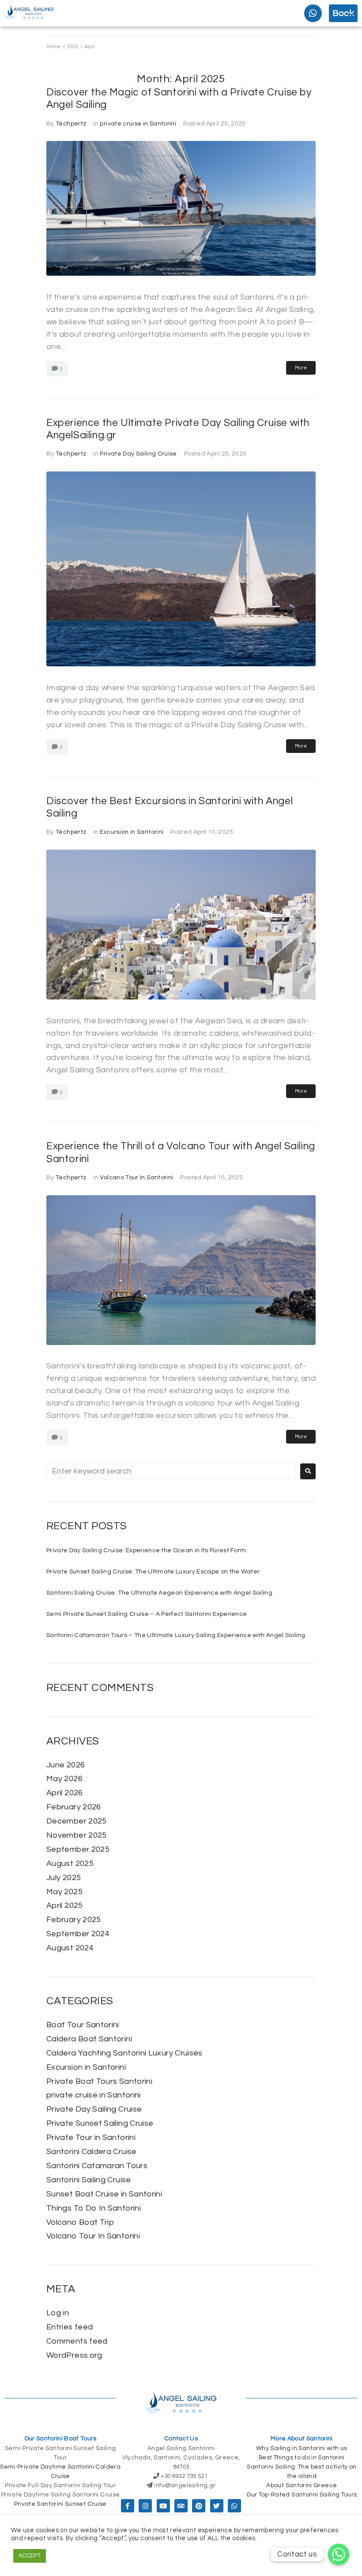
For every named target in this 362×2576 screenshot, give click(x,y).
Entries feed (70, 2327)
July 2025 (64, 1878)
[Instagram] (145, 2506)
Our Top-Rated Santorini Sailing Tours (302, 2495)
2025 (72, 47)
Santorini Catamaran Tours (97, 2166)
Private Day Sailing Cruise (138, 454)
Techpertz (71, 124)
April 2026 (65, 1793)
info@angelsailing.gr (185, 2485)
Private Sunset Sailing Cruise (100, 2123)
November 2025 (77, 1835)
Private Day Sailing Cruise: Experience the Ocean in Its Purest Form (146, 1550)
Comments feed (77, 2341)
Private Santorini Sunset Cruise (60, 2504)
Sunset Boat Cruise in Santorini (104, 2194)
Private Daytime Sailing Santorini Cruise (60, 2495)
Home (53, 47)
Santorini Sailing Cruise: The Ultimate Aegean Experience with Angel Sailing (159, 1593)
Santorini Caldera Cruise (92, 2152)
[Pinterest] (199, 2506)
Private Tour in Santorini (91, 2137)
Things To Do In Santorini (94, 2208)
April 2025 (65, 1905)
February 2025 (74, 1920)
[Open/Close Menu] (350, 17)
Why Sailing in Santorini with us (302, 2448)
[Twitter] (217, 2506)
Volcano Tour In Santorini (136, 1178)
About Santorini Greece (302, 2485)
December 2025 (77, 1821)
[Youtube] (163, 2506)
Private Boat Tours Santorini (99, 2081)
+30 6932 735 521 (184, 2476)
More (301, 368)
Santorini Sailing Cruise (89, 2180)
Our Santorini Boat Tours (60, 2439)
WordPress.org (74, 2355)
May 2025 (64, 1892)
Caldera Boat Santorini (89, 2039)
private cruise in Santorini (138, 124)
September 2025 (78, 1849)
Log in (58, 2313)
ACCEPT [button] (30, 2556)
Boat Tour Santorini (83, 2025)
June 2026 (66, 1765)
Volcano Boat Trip (80, 2222)
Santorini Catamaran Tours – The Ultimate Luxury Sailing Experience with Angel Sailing (176, 1635)
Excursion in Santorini (132, 832)
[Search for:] (171, 1471)
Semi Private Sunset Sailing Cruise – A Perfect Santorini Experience (147, 1614)
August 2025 (70, 1864)
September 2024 (78, 1934)
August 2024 (70, 1948)
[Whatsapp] (313, 13)
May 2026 (64, 1779)
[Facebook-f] (128, 2506)
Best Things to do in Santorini (302, 2458)
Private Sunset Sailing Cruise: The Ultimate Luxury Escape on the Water (153, 1572)
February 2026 (74, 1807)
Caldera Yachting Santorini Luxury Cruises (124, 2053)
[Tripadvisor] (181, 2506)
